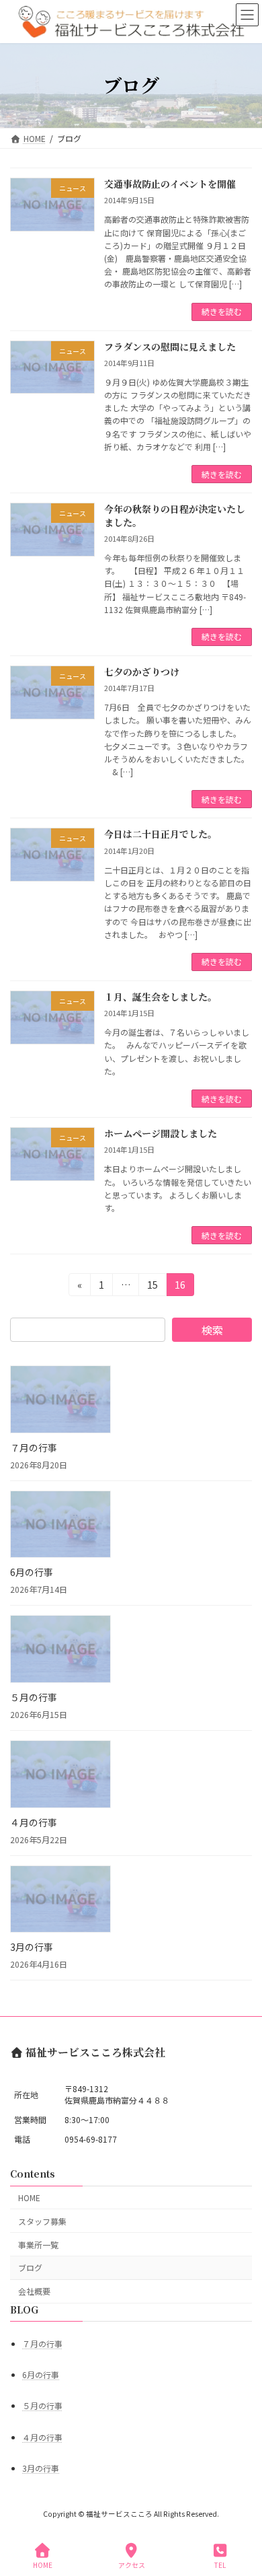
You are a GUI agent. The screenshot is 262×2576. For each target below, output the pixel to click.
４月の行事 (34, 1822)
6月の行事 (32, 1572)
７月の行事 (34, 1447)
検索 (212, 1330)
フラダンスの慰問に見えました (170, 347)
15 (152, 1287)
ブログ (30, 2267)
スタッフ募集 (42, 2221)
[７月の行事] (60, 1401)
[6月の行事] (60, 1526)
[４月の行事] (60, 1776)
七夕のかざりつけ (142, 672)
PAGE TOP (241, 2515)
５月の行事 (34, 1697)
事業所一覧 (38, 2245)
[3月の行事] (60, 1901)
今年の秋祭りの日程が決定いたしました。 (175, 515)
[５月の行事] (60, 1650)
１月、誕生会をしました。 (161, 997)
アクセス (132, 2565)
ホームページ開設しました (161, 1133)
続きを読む (222, 311)
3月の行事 (32, 1947)
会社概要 (34, 2291)
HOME (29, 2197)
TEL (220, 2565)
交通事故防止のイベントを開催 (170, 184)
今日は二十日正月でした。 (161, 834)
